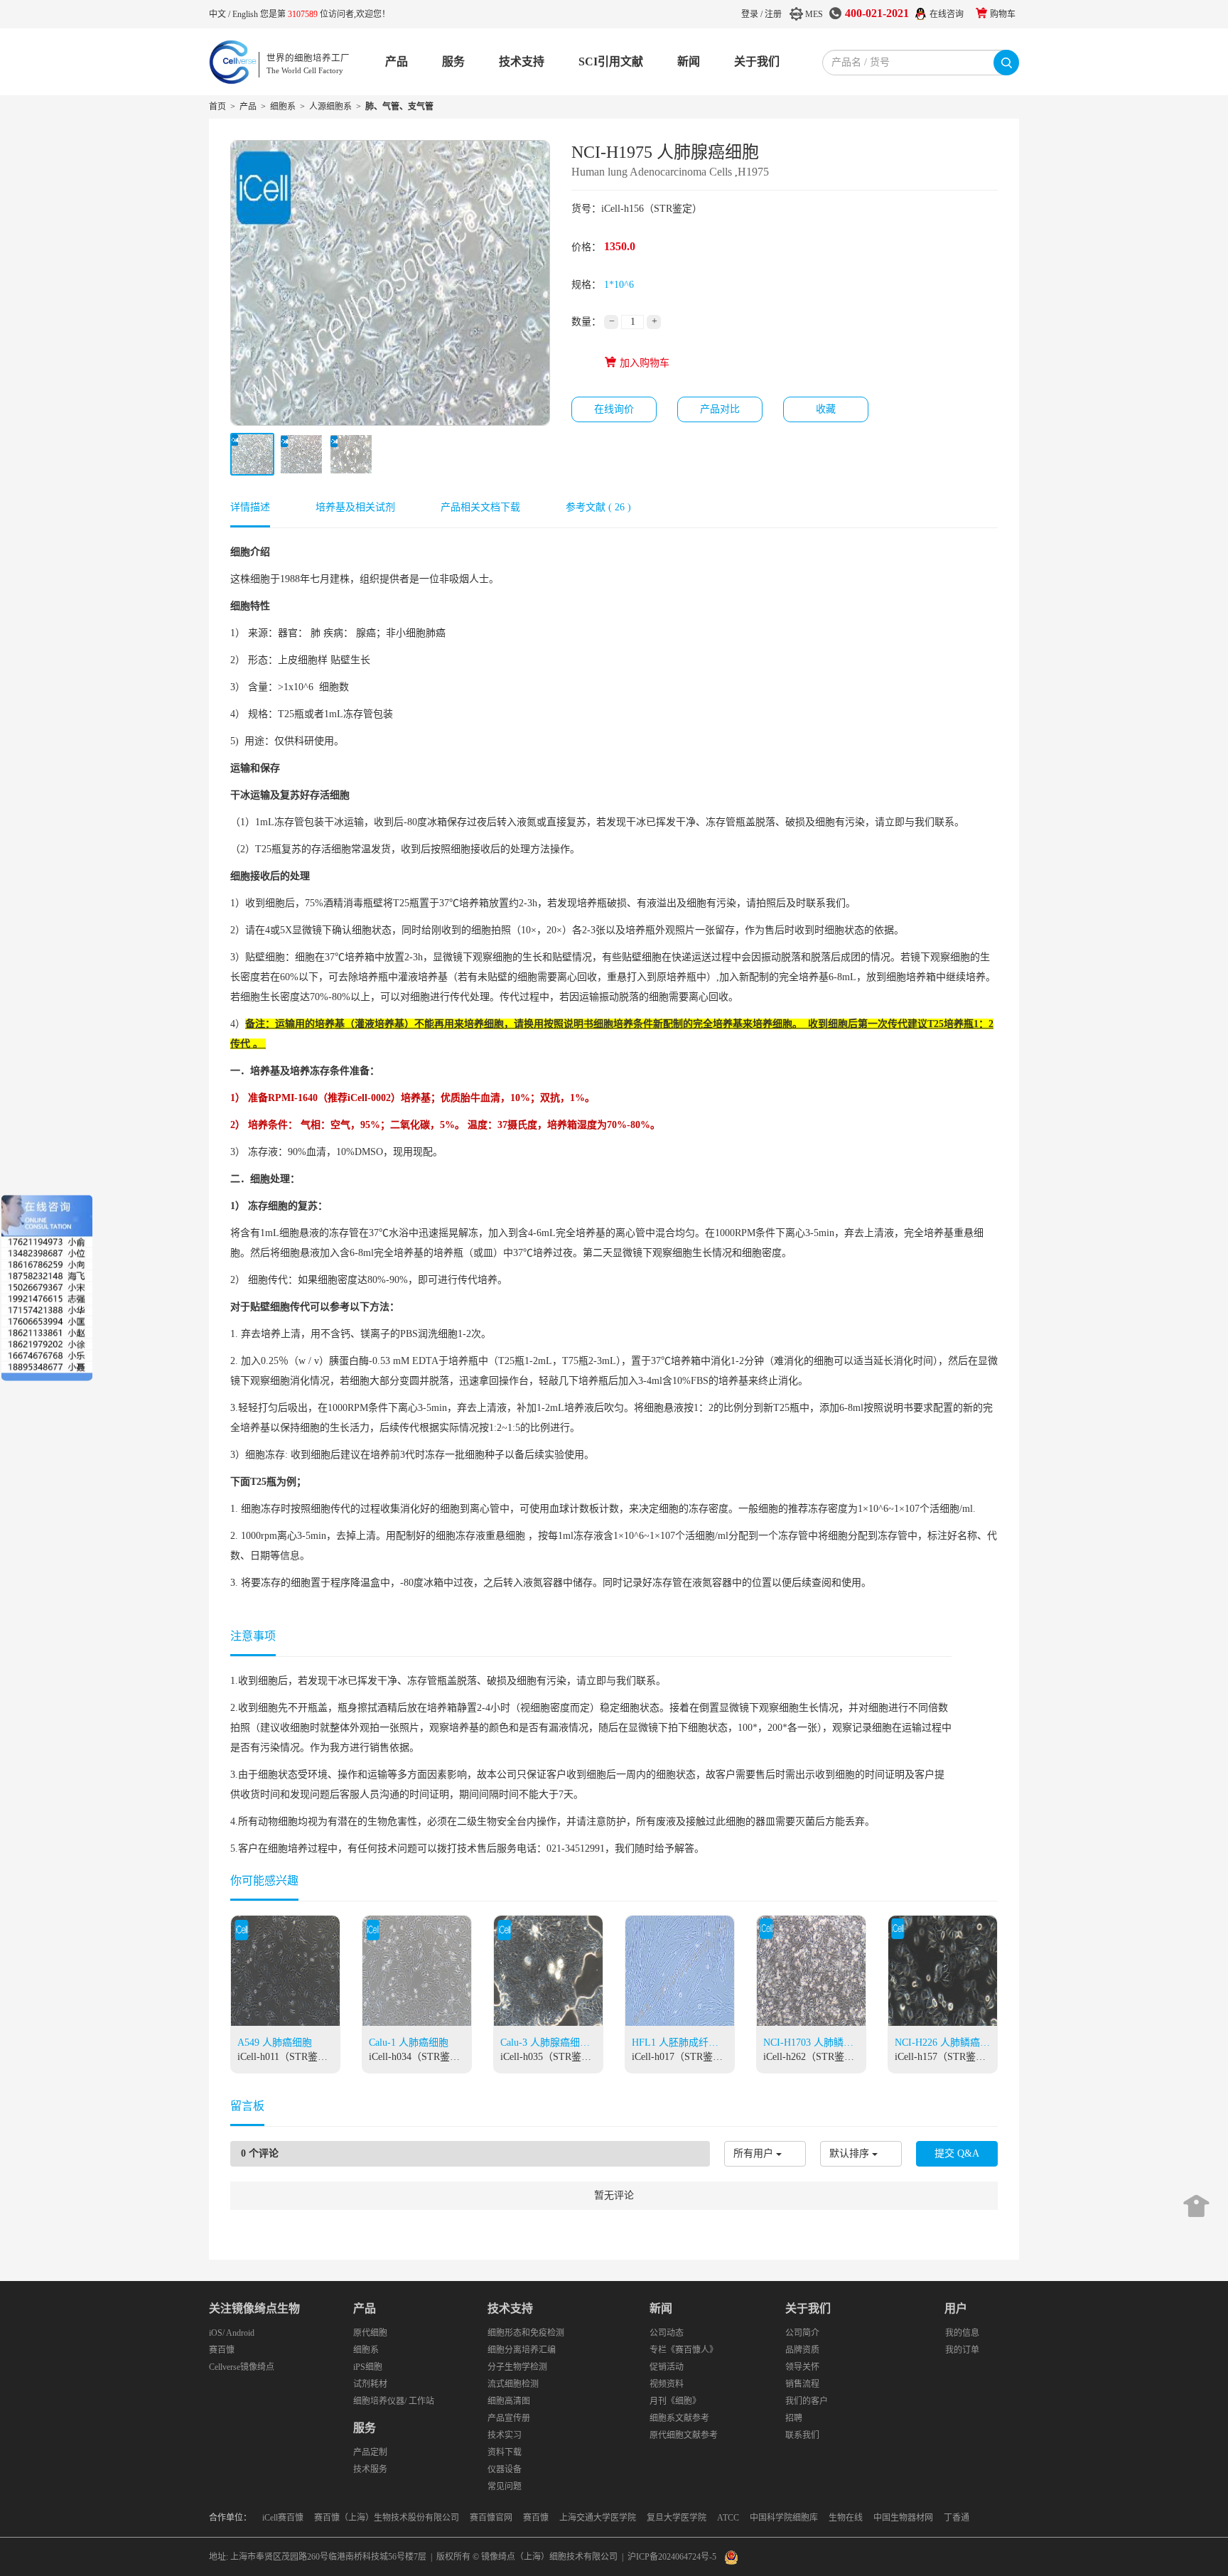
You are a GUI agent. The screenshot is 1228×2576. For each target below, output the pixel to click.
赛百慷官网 (491, 2518)
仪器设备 (505, 2469)
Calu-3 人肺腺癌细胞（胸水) (545, 2044)
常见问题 (505, 2486)
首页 (217, 107)
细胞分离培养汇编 (522, 2350)
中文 (219, 14)
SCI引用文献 (611, 61)
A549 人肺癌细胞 (275, 2043)
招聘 (794, 2418)
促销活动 (667, 2367)
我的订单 (962, 2350)
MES (814, 14)
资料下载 (505, 2452)
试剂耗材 (370, 2384)
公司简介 (802, 2333)
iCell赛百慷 (283, 2518)
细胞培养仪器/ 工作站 (394, 2401)
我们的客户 (807, 2401)
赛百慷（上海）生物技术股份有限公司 (387, 2518)
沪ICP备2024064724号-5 (672, 2557)
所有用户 (753, 2153)
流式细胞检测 (513, 2384)
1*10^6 (619, 285)
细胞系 (283, 107)
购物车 (1003, 14)
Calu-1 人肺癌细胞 (409, 2043)
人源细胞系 (330, 107)
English (246, 14)
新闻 (689, 61)
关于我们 (757, 61)
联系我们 (802, 2435)
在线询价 (614, 409)
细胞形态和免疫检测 (526, 2333)
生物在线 (846, 2518)
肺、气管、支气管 (399, 107)
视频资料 (667, 2384)
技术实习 (505, 2435)
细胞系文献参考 (679, 2418)
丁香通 (957, 2518)
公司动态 (667, 2333)
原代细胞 (370, 2333)
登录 (750, 14)
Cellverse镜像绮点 (242, 2367)
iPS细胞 (368, 2367)
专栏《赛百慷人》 (684, 2350)
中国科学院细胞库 (784, 2518)
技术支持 (522, 61)
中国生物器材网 (903, 2518)
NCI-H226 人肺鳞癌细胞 (942, 2044)
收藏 (826, 409)
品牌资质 (802, 2350)
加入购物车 (643, 363)
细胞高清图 (509, 2401)
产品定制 (370, 2452)
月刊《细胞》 (675, 2401)
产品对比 (720, 409)
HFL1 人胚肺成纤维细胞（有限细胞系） (677, 2044)
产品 (397, 61)
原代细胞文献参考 (684, 2435)
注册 (773, 14)
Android (240, 2333)
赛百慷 (222, 2350)
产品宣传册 (509, 2418)
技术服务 (370, 2469)
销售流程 (802, 2384)
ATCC (728, 2518)
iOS (216, 2333)
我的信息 (962, 2333)
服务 (453, 61)
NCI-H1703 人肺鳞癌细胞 (808, 2044)
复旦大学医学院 (677, 2518)
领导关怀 (802, 2367)
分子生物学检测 (517, 2367)
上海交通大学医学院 (598, 2518)
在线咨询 (947, 14)
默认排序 (849, 2153)
